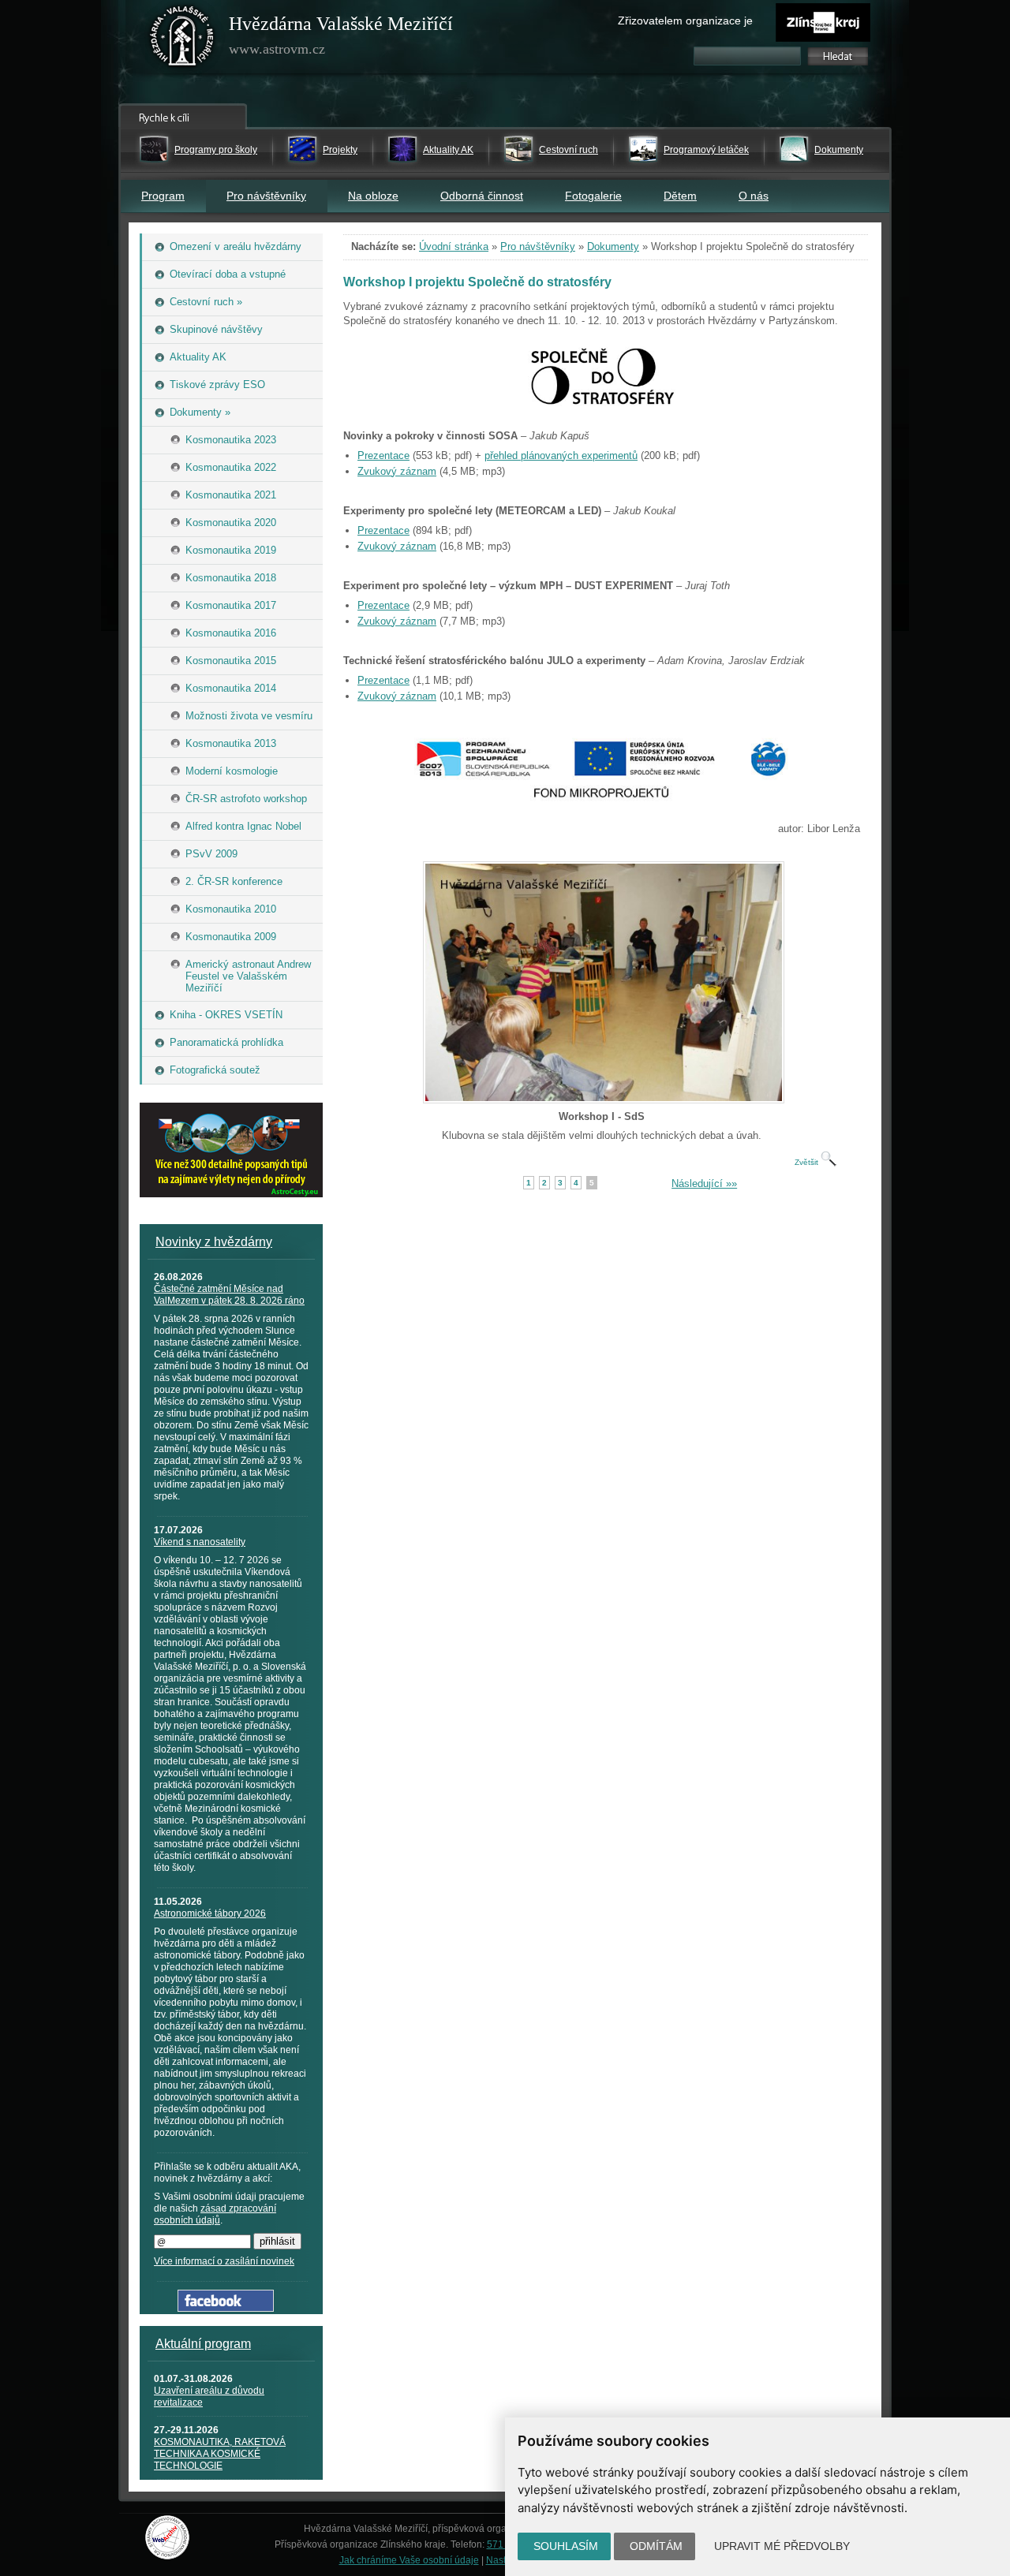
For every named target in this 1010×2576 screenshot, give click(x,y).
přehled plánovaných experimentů (561, 455)
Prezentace (383, 455)
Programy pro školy (216, 150)
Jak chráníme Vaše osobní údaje (409, 2560)
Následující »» (704, 1183)
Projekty (340, 150)
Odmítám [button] (656, 2546)
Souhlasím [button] (566, 2546)
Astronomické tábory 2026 (210, 1913)
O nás (754, 196)
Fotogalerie (593, 196)
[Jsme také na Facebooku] (226, 2308)
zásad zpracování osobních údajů (215, 2214)
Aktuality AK (448, 150)
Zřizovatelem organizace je (685, 21)
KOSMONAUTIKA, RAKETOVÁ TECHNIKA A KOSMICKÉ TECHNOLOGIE (220, 2454)
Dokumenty (839, 150)
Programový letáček (706, 150)
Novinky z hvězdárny (214, 1242)
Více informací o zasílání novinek (224, 2261)
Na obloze (373, 196)
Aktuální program (203, 2344)
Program (163, 196)
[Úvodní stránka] (182, 39)
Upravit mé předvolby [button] (782, 2546)
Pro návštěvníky (266, 196)
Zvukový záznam (397, 471)
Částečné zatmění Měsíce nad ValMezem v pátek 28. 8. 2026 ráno (229, 1295)
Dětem (680, 196)
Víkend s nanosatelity (200, 1542)
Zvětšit (808, 1162)
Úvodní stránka (454, 246)
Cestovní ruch (569, 150)
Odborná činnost (482, 196)
